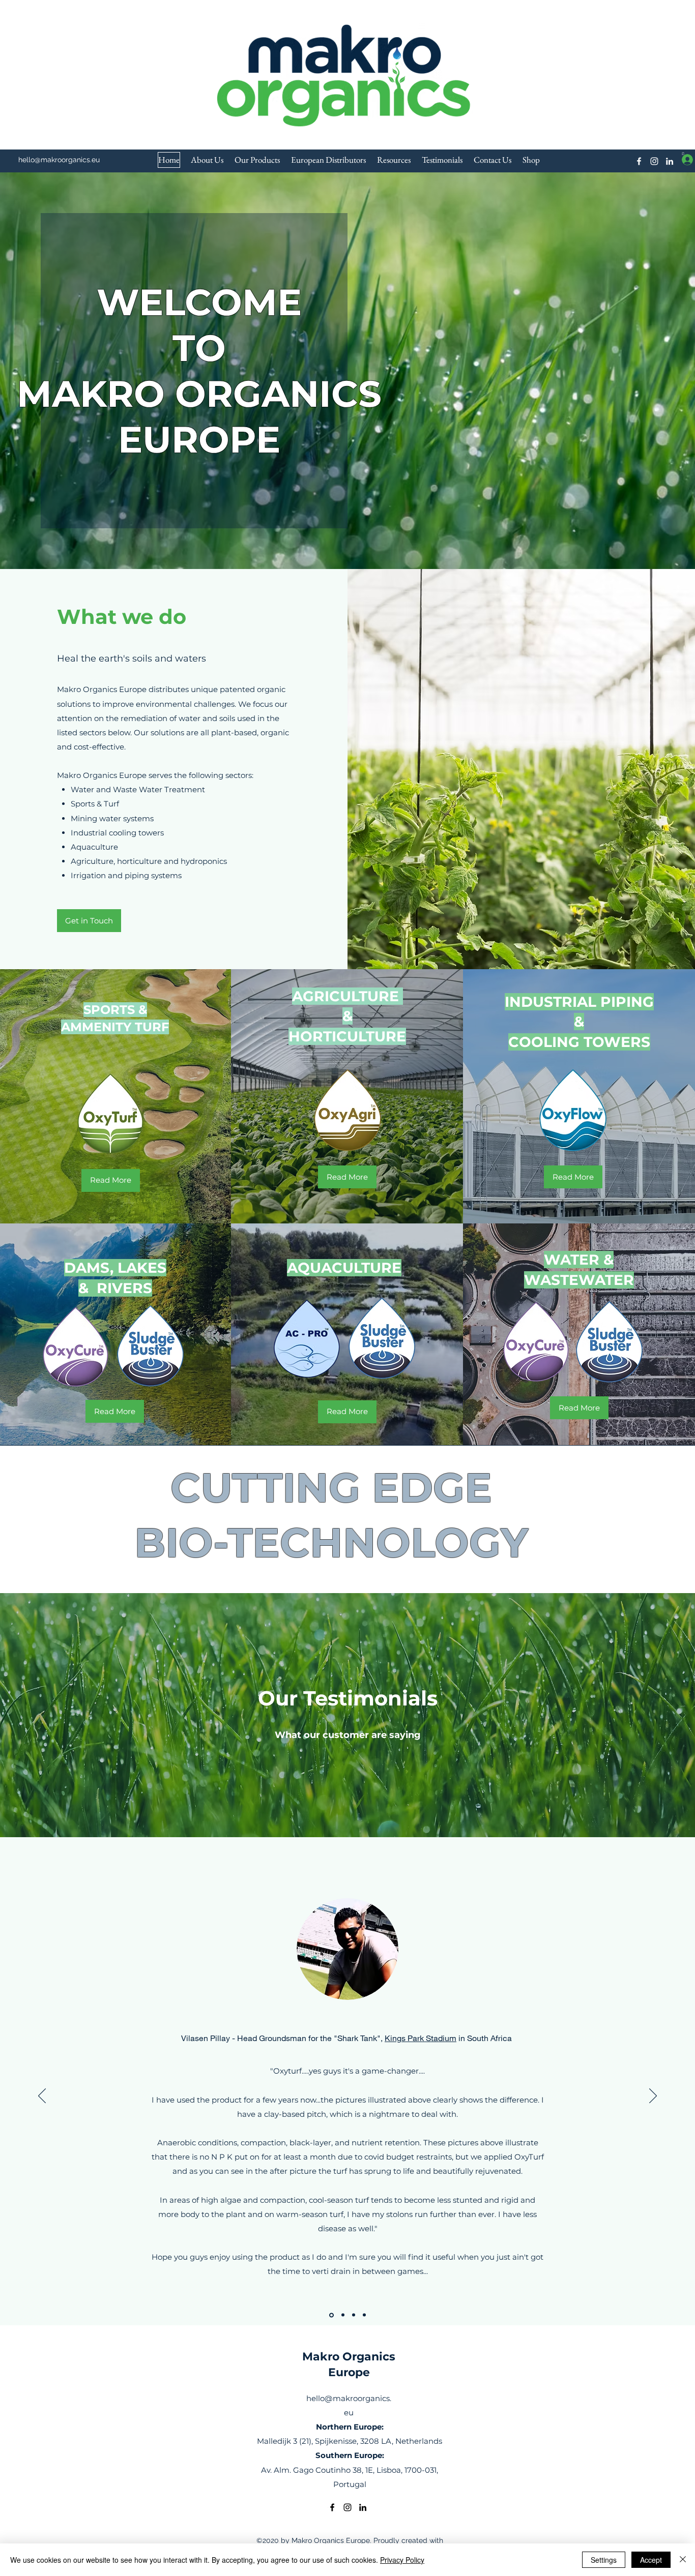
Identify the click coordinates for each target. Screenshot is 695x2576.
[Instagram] (654, 161)
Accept (651, 2560)
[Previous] (42, 2096)
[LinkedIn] (670, 161)
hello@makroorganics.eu (59, 160)
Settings (604, 2560)
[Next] (653, 2096)
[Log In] (678, 159)
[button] (683, 154)
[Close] (683, 2560)
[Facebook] (639, 161)
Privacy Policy (402, 2560)
